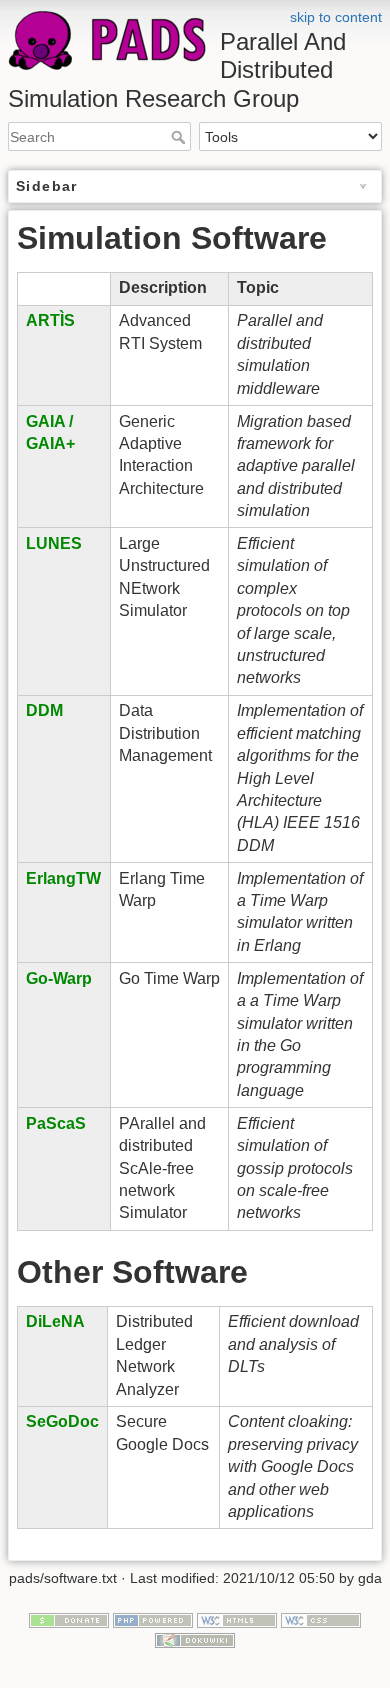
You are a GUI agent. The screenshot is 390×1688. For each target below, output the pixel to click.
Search (180, 137)
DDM (44, 710)
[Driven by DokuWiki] (195, 1639)
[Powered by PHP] (153, 1620)
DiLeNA (55, 1321)
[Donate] (69, 1620)
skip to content (336, 17)
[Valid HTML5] (237, 1620)
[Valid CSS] (321, 1620)
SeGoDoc (62, 1421)
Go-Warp (59, 978)
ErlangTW (63, 878)
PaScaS (56, 1123)
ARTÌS (50, 320)
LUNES (54, 543)
